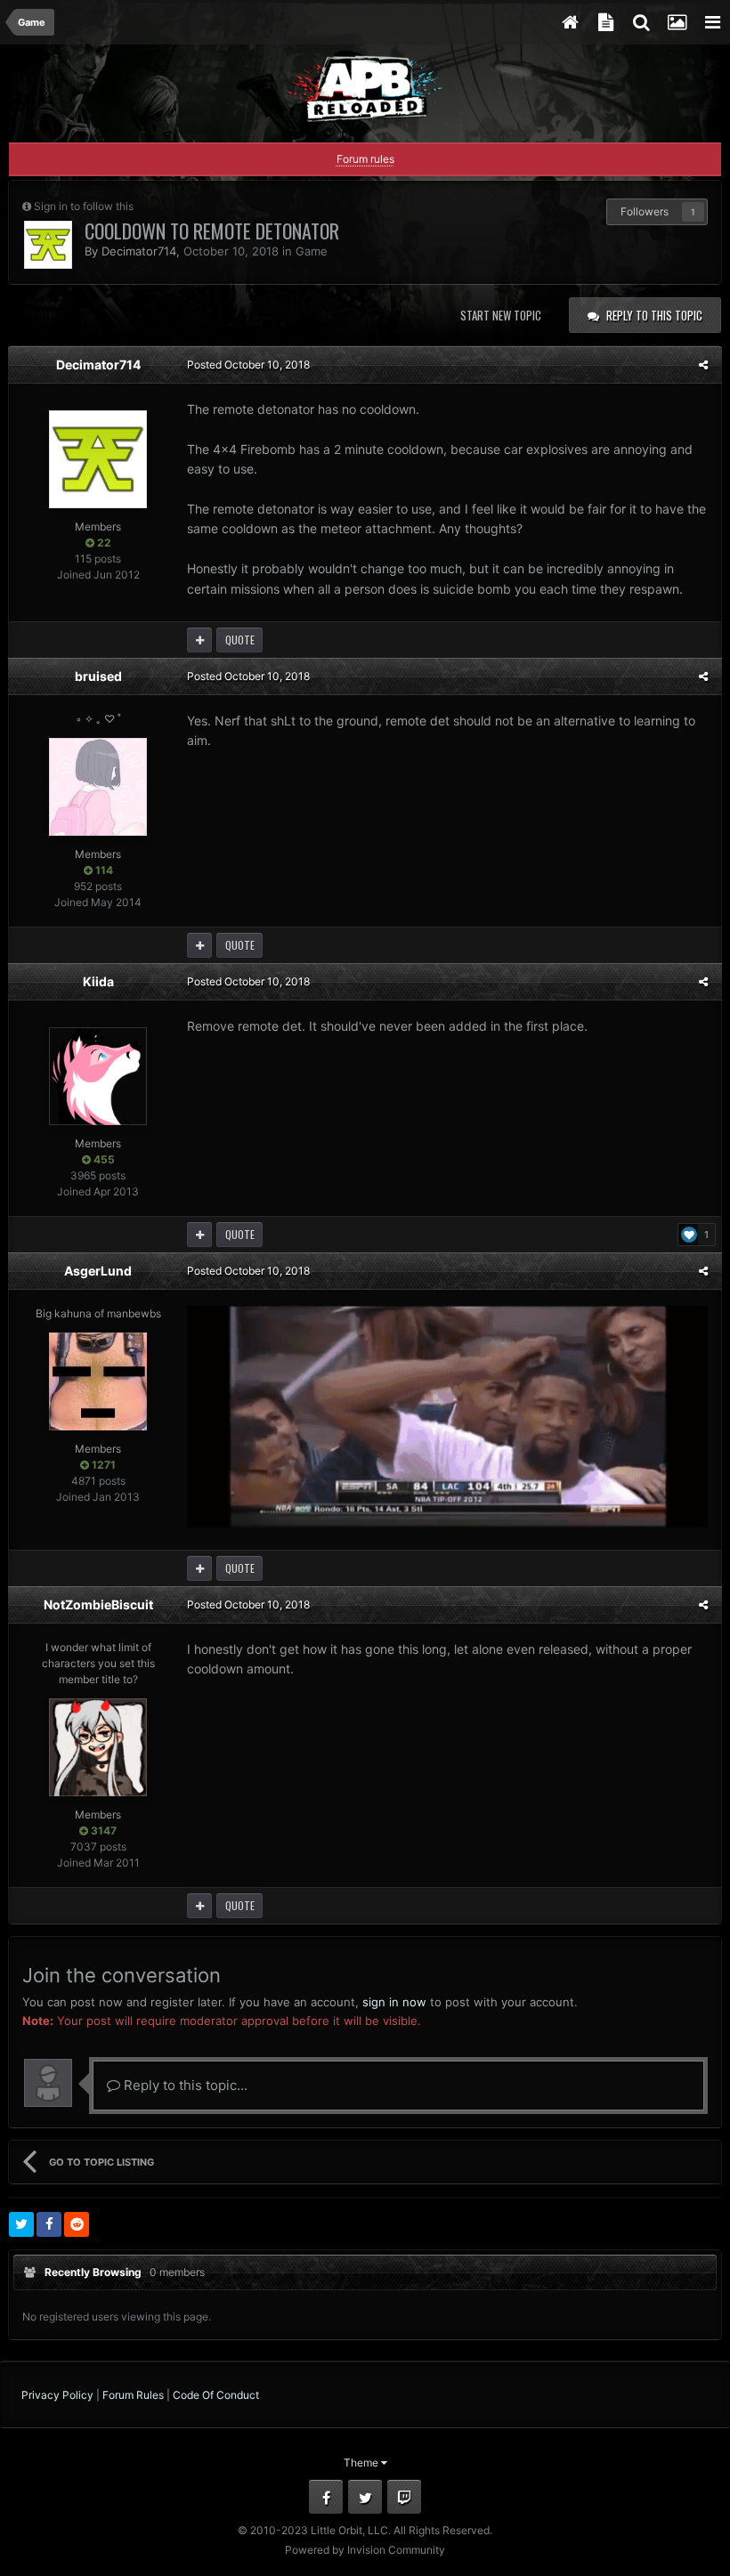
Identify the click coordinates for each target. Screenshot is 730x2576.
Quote (240, 640)
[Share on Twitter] (21, 2224)
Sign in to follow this (84, 206)
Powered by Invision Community (365, 2550)
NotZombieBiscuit (98, 1604)
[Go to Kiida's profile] (98, 1076)
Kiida (98, 981)
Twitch (404, 2497)
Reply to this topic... (184, 2085)
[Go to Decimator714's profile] (48, 245)
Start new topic (501, 315)
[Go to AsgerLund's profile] (98, 1381)
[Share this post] (703, 365)
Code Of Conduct (216, 2395)
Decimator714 (139, 251)
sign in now (394, 2002)
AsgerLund (98, 1271)
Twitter (365, 2497)
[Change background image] (677, 22)
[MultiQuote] (199, 640)
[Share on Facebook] (49, 2224)
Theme (362, 2463)
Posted (248, 365)
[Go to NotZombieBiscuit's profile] (98, 1747)
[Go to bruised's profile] (98, 787)
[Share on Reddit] (77, 2224)
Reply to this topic (654, 315)
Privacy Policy (57, 2395)
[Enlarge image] (447, 1415)
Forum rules (365, 159)
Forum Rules (133, 2395)
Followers (645, 211)
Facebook (326, 2497)
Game (312, 251)
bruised (98, 676)
